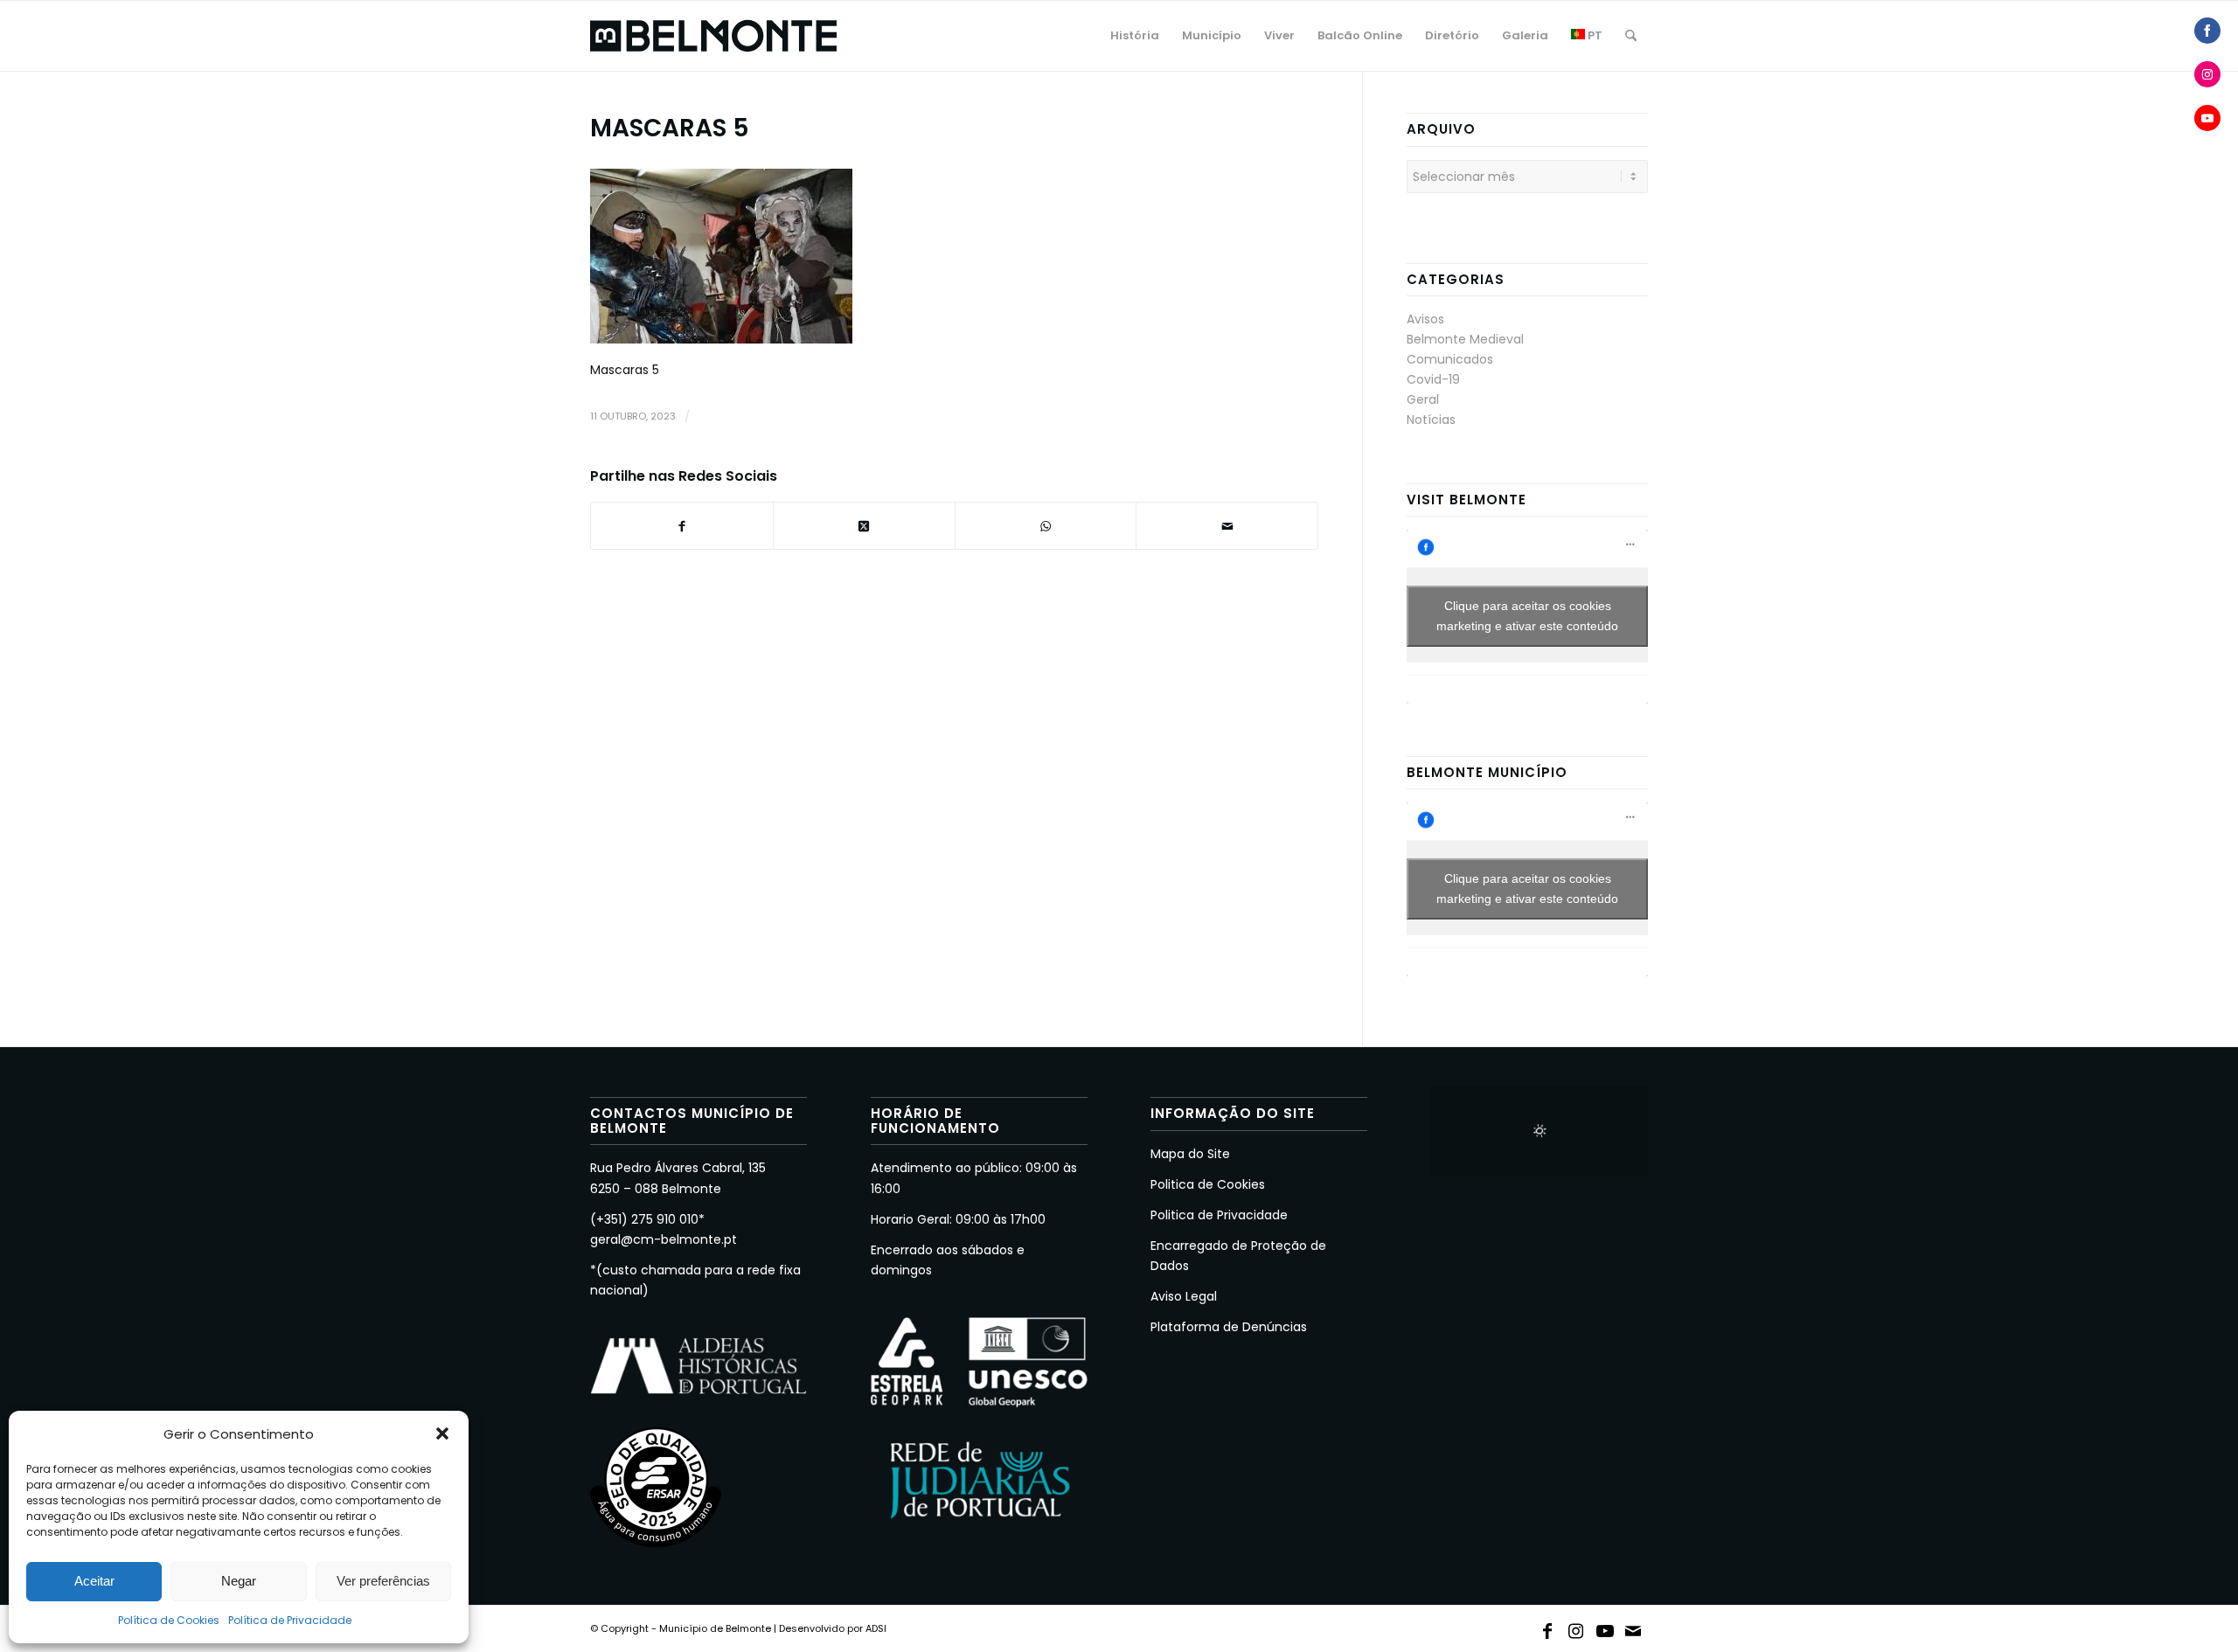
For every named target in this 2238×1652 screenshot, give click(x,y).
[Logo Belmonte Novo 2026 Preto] (713, 36)
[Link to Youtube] (1605, 1628)
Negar (239, 1581)
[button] (442, 1433)
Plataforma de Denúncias (1229, 1327)
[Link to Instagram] (1576, 1628)
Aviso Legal (1184, 1296)
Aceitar (94, 1581)
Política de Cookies (169, 1620)
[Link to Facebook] (1547, 1628)
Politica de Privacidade (1219, 1215)
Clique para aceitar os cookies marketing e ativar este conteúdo (1527, 616)
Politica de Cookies (1208, 1184)
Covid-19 (1433, 379)
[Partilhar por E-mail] (1227, 526)
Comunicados (1450, 359)
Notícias (1431, 420)
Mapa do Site (1190, 1154)
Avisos (1425, 319)
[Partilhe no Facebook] (682, 526)
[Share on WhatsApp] (1046, 526)
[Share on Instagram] (2207, 74)
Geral (1423, 399)
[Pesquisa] (1631, 36)
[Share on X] (864, 526)
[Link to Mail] (1634, 1628)
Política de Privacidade (290, 1620)
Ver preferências (383, 1581)
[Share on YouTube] (2207, 118)
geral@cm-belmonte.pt (664, 1239)
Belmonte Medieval (1465, 339)
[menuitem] (1135, 36)
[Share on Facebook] (2207, 31)
